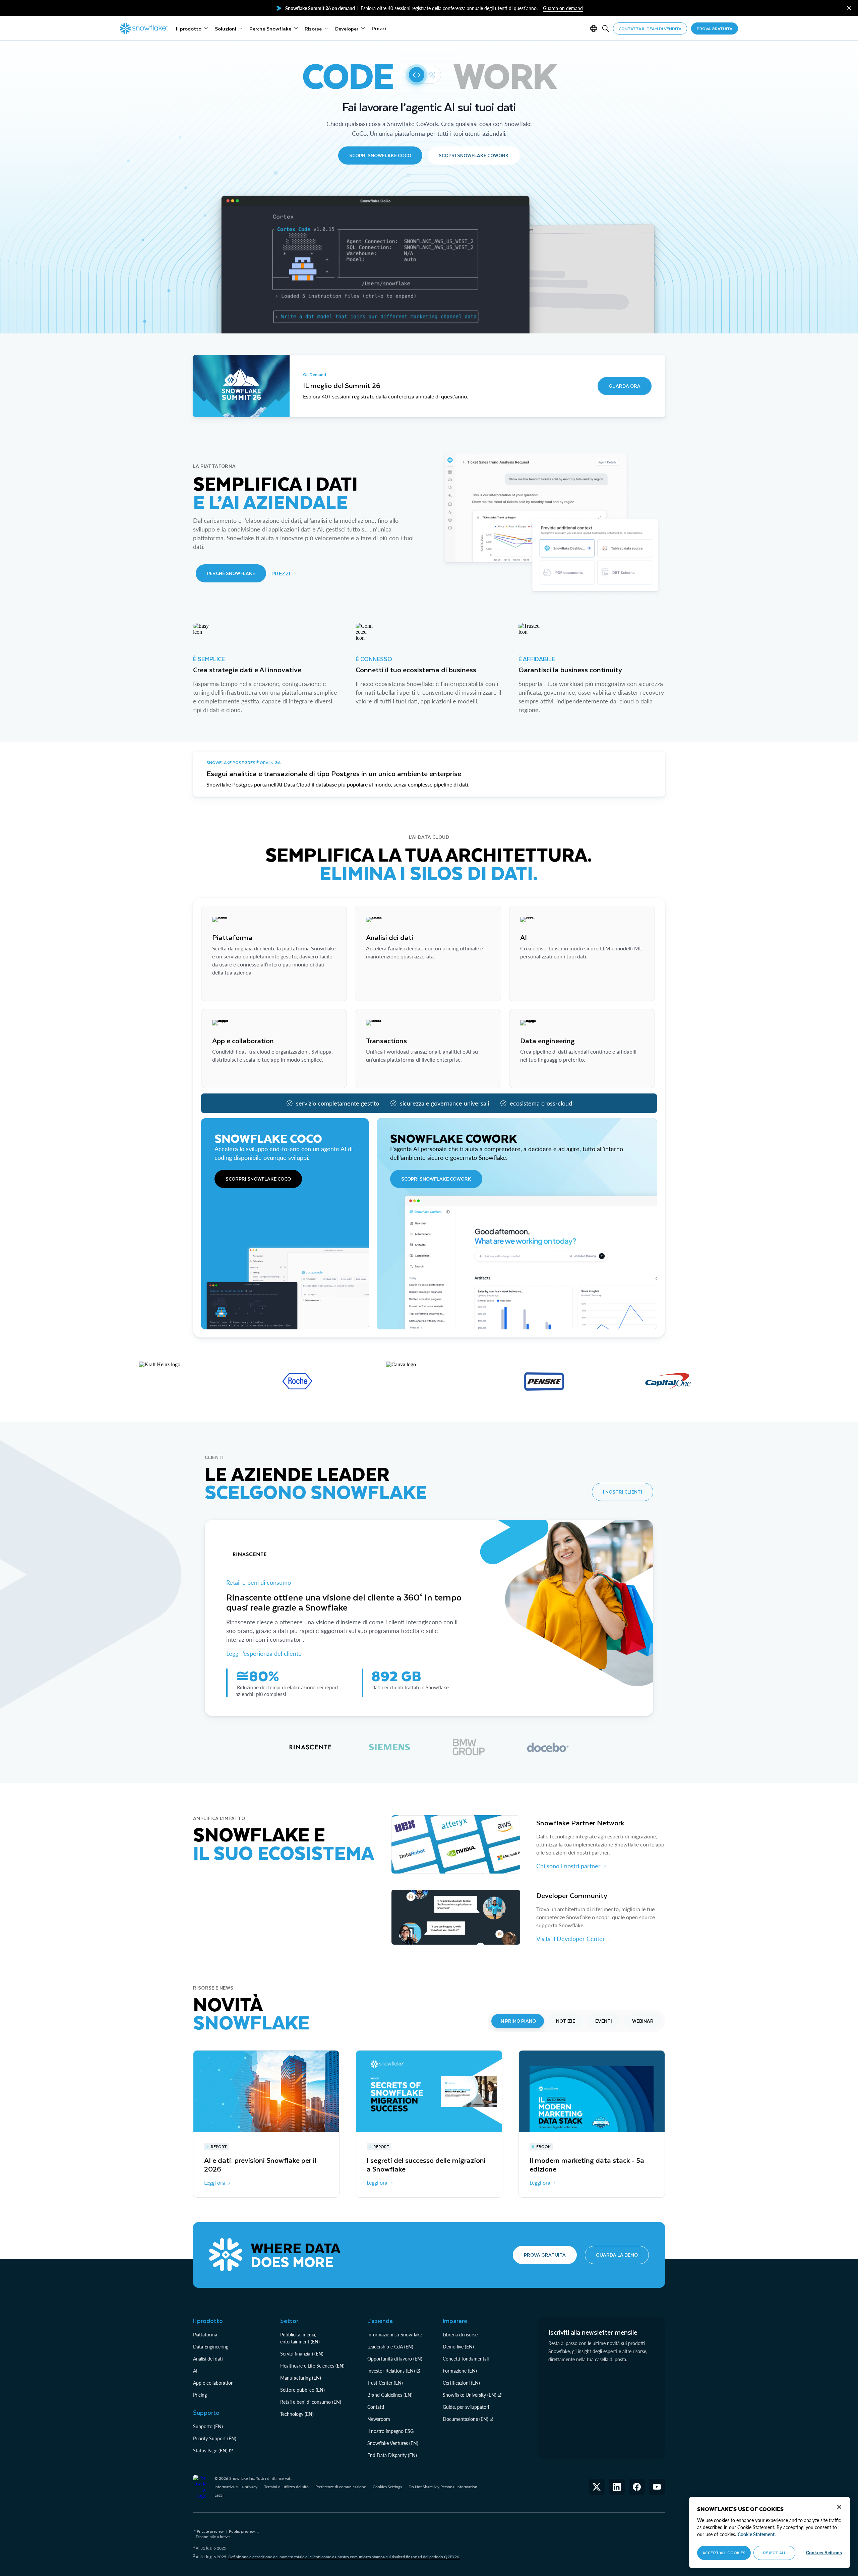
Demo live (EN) (458, 2347)
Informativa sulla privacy (236, 2487)
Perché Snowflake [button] (231, 573)
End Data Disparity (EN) (392, 2455)
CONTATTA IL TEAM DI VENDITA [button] (650, 28)
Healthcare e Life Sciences (307, 2366)
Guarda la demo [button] (617, 2255)
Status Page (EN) (210, 2451)
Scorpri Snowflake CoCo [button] (258, 1179)
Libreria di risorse (460, 2335)
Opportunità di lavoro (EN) (395, 2359)
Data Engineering (211, 2347)
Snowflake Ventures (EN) (393, 2443)
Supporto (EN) (208, 2426)
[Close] (839, 2507)
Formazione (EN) (460, 2371)
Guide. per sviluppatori (466, 2407)
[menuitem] (192, 28)
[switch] (423, 75)
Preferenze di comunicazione (341, 2487)
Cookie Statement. (757, 2534)
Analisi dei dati (208, 2359)
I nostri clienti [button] (623, 1492)
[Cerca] (606, 28)
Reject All (775, 2553)
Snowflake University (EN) (470, 2395)
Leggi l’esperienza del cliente (264, 1653)
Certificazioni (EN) (461, 2383)
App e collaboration (213, 2383)
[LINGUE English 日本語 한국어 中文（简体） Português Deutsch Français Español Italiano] (595, 28)
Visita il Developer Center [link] (571, 1939)
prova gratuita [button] (715, 28)
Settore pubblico (297, 2390)
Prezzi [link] (281, 573)
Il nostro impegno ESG (390, 2431)
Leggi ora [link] (214, 2182)
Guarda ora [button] (625, 386)
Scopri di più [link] (381, 989)
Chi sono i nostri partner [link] (568, 1866)
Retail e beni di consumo (259, 1582)
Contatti (376, 2407)
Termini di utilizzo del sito (286, 2487)
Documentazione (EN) (466, 2419)
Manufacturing (295, 2378)
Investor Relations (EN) (391, 2371)
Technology (292, 2414)
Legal (219, 2495)
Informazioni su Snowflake (395, 2335)
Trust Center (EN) (385, 2383)
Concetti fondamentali (466, 2359)
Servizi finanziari (297, 2354)
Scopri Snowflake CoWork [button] (474, 155)
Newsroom (379, 2419)
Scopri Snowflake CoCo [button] (380, 155)
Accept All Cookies (724, 2553)
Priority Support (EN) (215, 2438)
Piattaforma (205, 2335)
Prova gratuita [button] (545, 2255)
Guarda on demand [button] (563, 8)
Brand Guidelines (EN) (390, 2395)
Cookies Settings (387, 2487)
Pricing (200, 2395)
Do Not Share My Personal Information (443, 2487)
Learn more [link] (225, 989)
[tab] (310, 1747)
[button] (849, 8)
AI (195, 2371)
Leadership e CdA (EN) (390, 2347)
